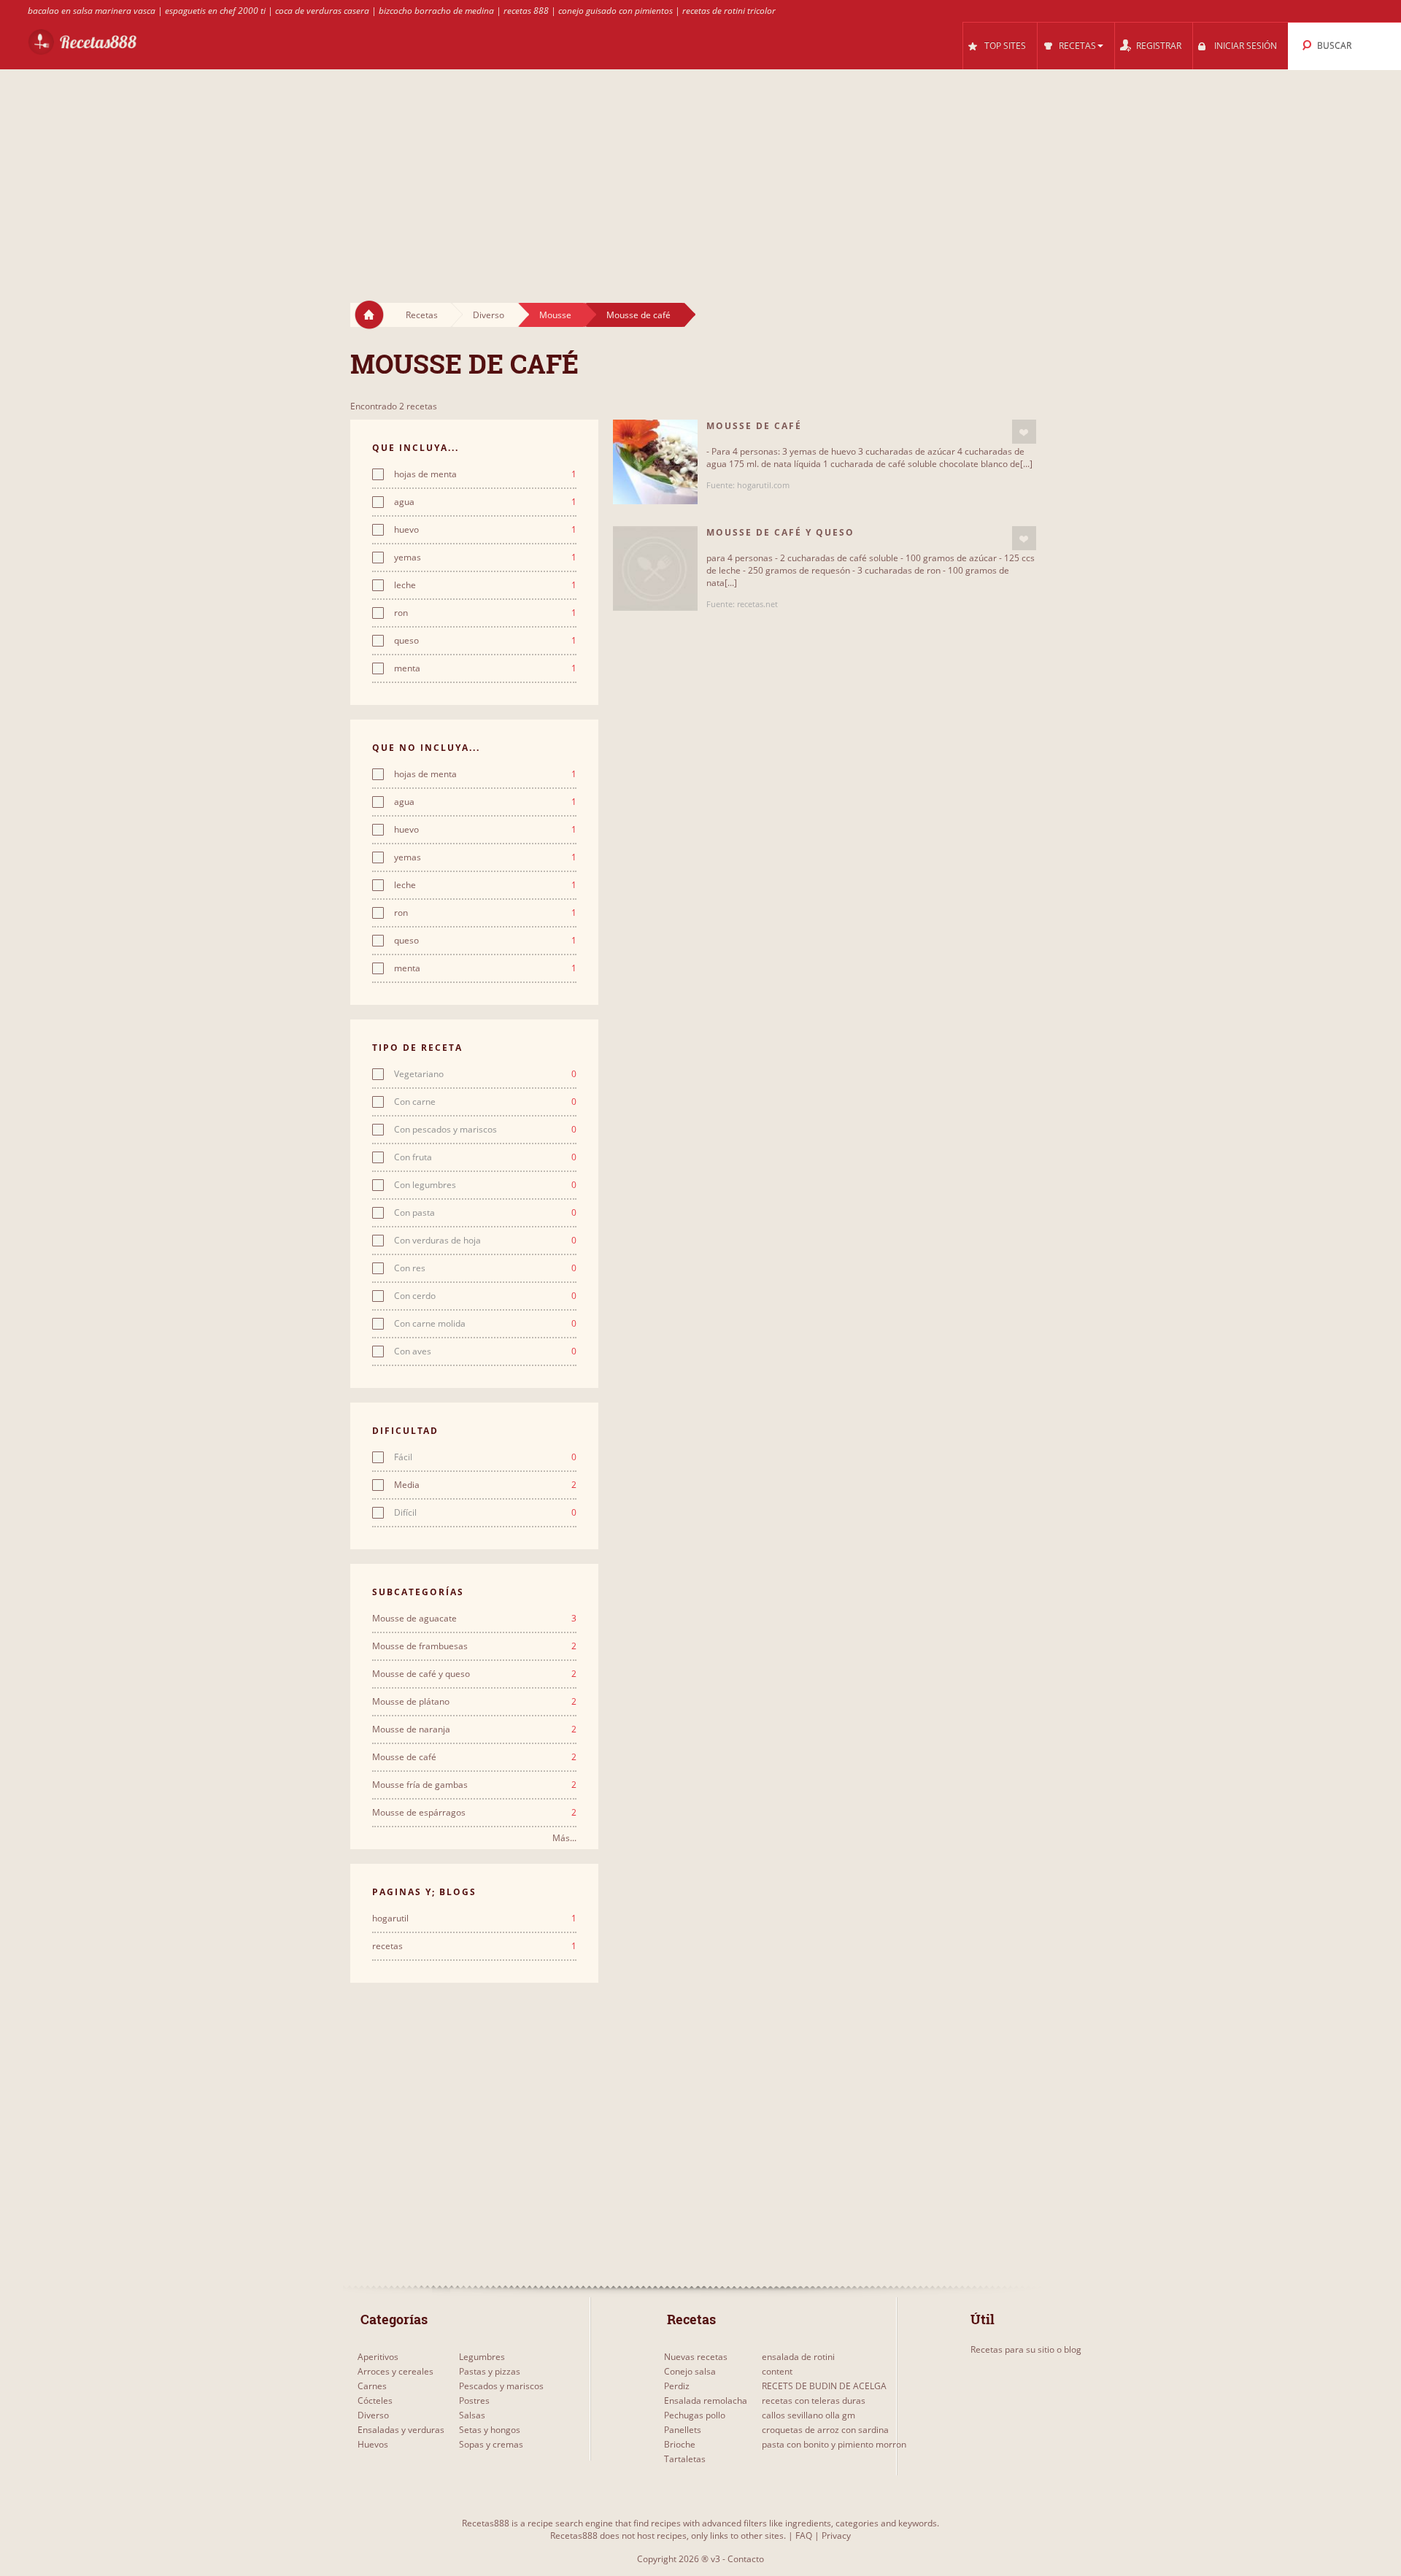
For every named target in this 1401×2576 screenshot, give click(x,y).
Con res (485, 1268)
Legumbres (482, 2357)
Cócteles (375, 2400)
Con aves (485, 1351)
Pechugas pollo (695, 2415)
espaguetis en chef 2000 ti (215, 11)
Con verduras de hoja (485, 1241)
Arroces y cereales (395, 2371)
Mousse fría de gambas (474, 1785)
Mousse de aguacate (474, 1619)
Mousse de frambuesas (474, 1646)
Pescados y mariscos (501, 2386)
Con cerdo (485, 1296)
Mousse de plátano (474, 1702)
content (777, 2371)
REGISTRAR (1159, 46)
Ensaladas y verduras (401, 2430)
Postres (474, 2400)
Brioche (680, 2444)
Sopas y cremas (491, 2444)
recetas (474, 1946)
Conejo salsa (690, 2371)
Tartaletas (685, 2459)
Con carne (485, 1102)
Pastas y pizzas (490, 2371)
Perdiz (677, 2386)
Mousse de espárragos (474, 1813)
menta (485, 668)
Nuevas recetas (696, 2357)
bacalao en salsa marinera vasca (92, 11)
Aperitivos (378, 2357)
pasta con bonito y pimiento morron (834, 2444)
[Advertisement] (700, 172)
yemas (485, 558)
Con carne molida (485, 1324)
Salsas (472, 2415)
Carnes (372, 2386)
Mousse (555, 315)
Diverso (489, 315)
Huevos (373, 2444)
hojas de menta (485, 474)
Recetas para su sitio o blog (1026, 2349)
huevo (485, 530)
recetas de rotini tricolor (729, 11)
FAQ (804, 2535)
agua (485, 502)
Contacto (746, 2559)
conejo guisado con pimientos (615, 11)
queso (485, 641)
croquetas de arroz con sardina (825, 2430)
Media (485, 1485)
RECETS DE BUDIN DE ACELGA (824, 2386)
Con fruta (485, 1157)
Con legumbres (485, 1185)
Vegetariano (485, 1074)
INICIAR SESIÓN (1246, 46)
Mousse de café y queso (474, 1674)
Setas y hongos (490, 2430)
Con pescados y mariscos (485, 1130)
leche (485, 585)
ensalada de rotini (798, 2357)
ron (485, 613)
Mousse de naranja (474, 1729)
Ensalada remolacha (706, 2400)
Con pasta (485, 1213)
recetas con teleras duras (814, 2400)
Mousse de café (638, 315)
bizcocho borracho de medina (436, 11)
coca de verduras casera (322, 11)
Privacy (836, 2535)
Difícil (485, 1513)
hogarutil (474, 1918)
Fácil (485, 1457)
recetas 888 (526, 11)
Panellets (683, 2430)
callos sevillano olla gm (808, 2415)
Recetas (422, 315)
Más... (564, 1838)
